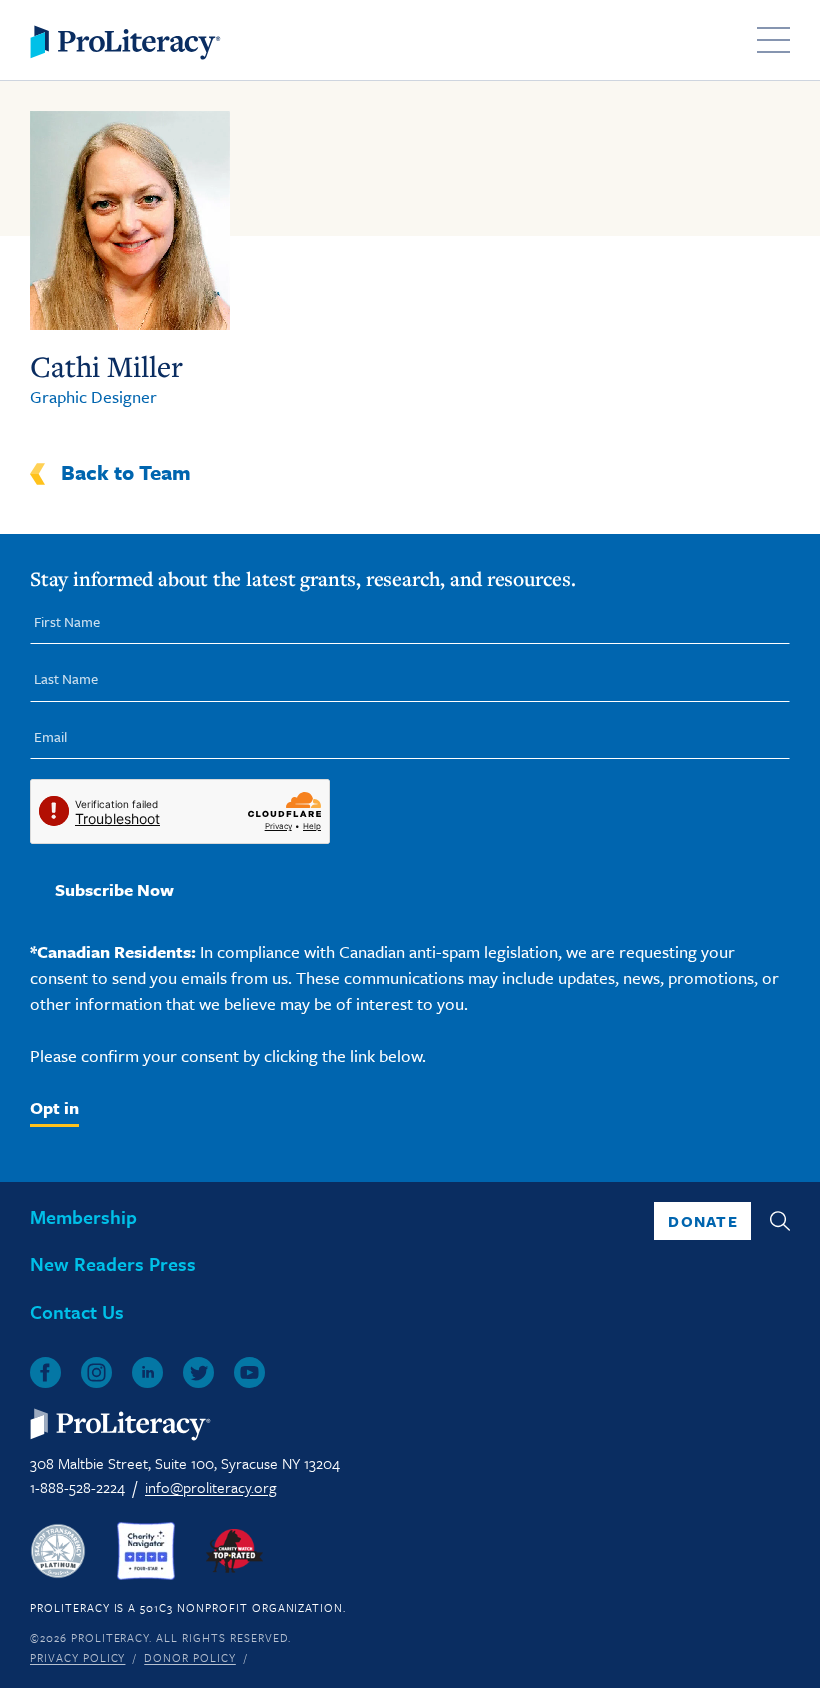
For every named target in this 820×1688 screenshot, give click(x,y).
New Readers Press (113, 1263)
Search (780, 1221)
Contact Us (77, 1311)
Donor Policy (190, 1657)
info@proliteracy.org (210, 1487)
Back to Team (126, 472)
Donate (703, 1221)
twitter (198, 1372)
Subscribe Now (114, 889)
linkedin (147, 1372)
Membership (83, 1216)
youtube (249, 1372)
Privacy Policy (77, 1657)
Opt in (54, 1107)
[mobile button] (773, 40)
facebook (45, 1372)
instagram (96, 1372)
